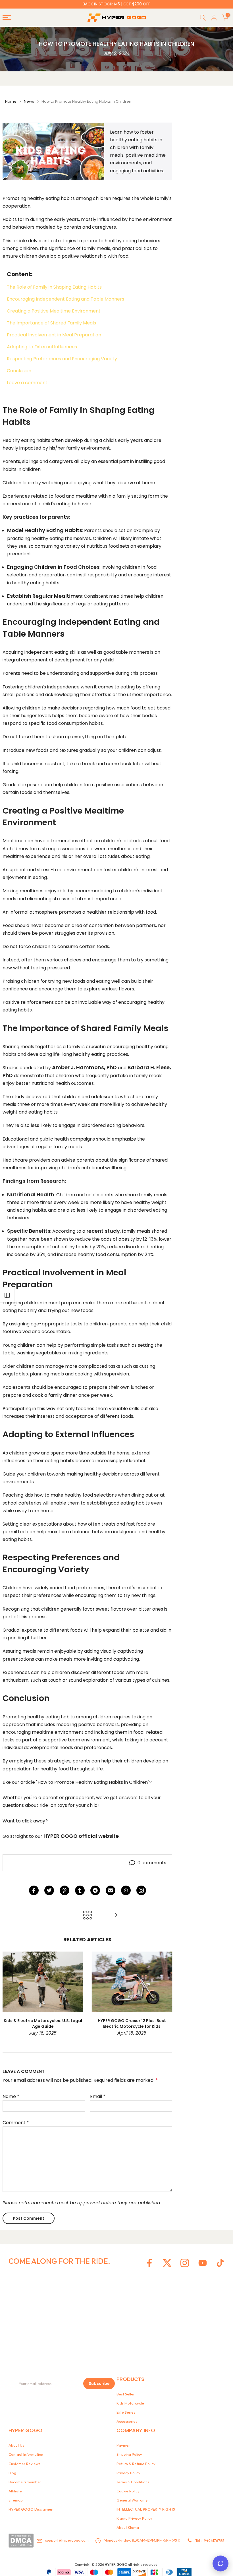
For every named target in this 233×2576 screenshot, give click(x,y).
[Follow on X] (167, 2263)
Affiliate (15, 2491)
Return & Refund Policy (136, 2464)
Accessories (127, 2421)
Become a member (25, 2482)
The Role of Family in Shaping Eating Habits (54, 287)
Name (11, 2096)
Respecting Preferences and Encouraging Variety (62, 359)
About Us (16, 2445)
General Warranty (132, 2500)
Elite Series (126, 2412)
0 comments (152, 1863)
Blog (12, 2473)
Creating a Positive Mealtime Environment (54, 311)
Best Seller (126, 2394)
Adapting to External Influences (42, 347)
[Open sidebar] (7, 1295)
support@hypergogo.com (67, 2540)
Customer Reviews (24, 2464)
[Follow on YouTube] (203, 2263)
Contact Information (26, 2454)
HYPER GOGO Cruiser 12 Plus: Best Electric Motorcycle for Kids (132, 2023)
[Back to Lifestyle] (88, 1916)
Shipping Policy (129, 2454)
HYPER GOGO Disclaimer (31, 2509)
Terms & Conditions (133, 2482)
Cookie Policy (128, 2491)
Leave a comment (27, 383)
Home (11, 101)
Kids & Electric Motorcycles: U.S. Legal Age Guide (43, 2023)
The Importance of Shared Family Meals (51, 323)
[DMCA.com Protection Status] (21, 2540)
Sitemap (16, 2500)
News (29, 101)
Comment (16, 2123)
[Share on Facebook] (34, 1890)
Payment (124, 2445)
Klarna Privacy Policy (134, 2518)
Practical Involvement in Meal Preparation (54, 335)
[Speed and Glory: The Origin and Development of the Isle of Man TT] (116, 1916)
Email (98, 2096)
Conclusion (19, 371)
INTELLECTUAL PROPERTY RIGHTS (146, 2509)
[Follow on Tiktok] (220, 2263)
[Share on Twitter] (49, 1890)
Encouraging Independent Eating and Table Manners (65, 299)
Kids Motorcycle (130, 2403)
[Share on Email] (111, 1890)
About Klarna (128, 2527)
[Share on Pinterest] (65, 1890)
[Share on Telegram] (95, 1890)
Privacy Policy (128, 2473)
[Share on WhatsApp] (126, 1890)
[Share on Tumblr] (80, 1890)
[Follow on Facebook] (149, 2263)
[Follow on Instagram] (141, 1890)
